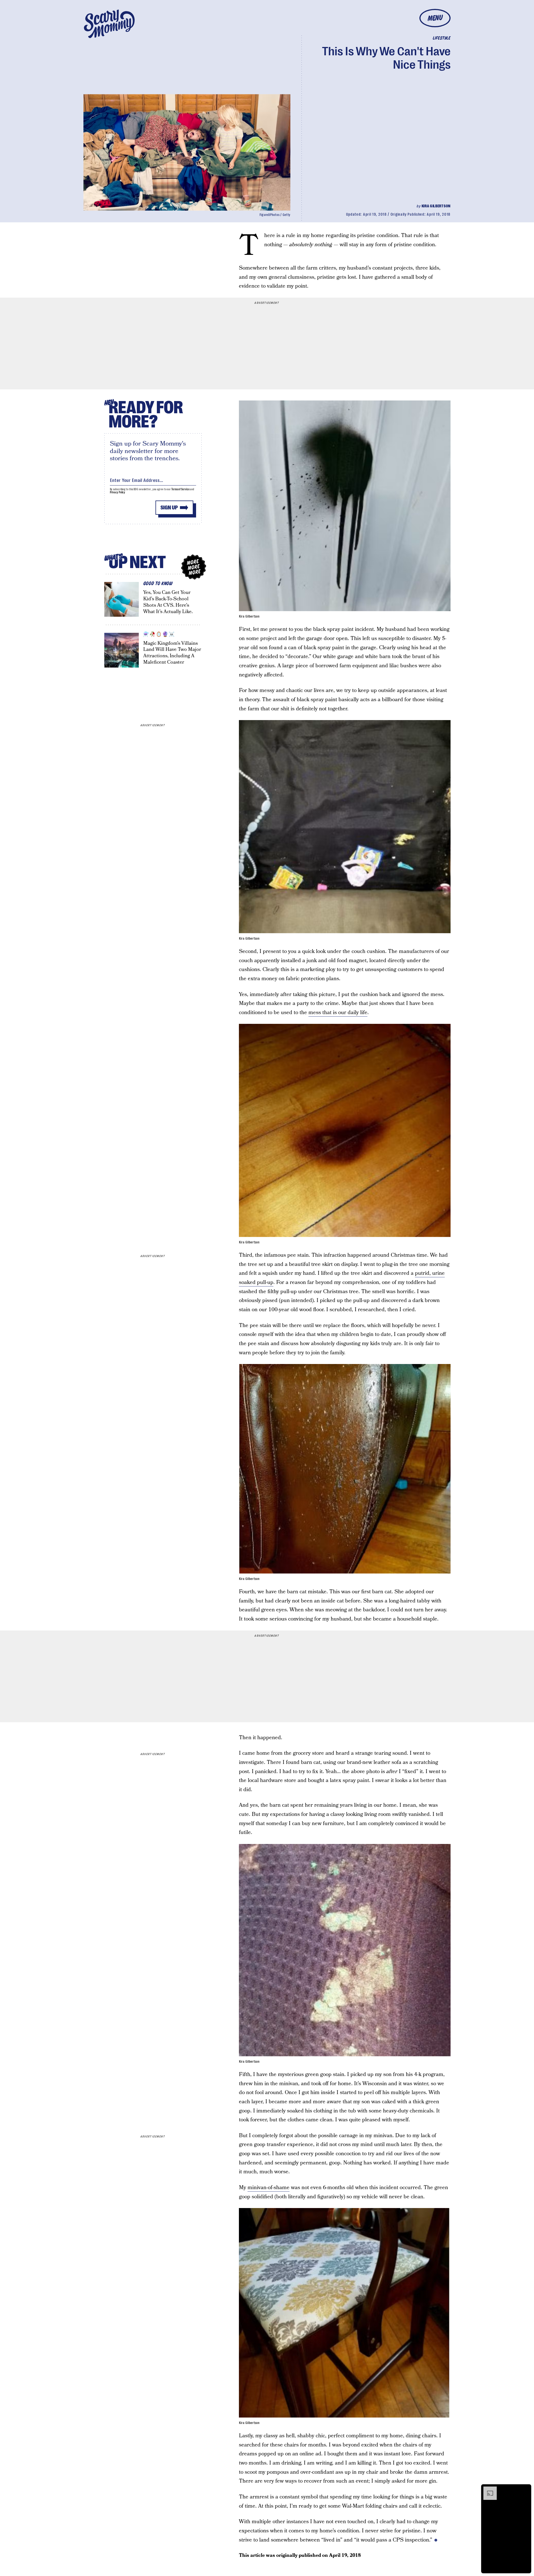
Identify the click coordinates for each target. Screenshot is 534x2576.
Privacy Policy (118, 492)
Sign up (169, 508)
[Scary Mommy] (109, 24)
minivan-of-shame (269, 2188)
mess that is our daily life (338, 1013)
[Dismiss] (525, 2489)
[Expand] (487, 2489)
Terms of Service (180, 489)
